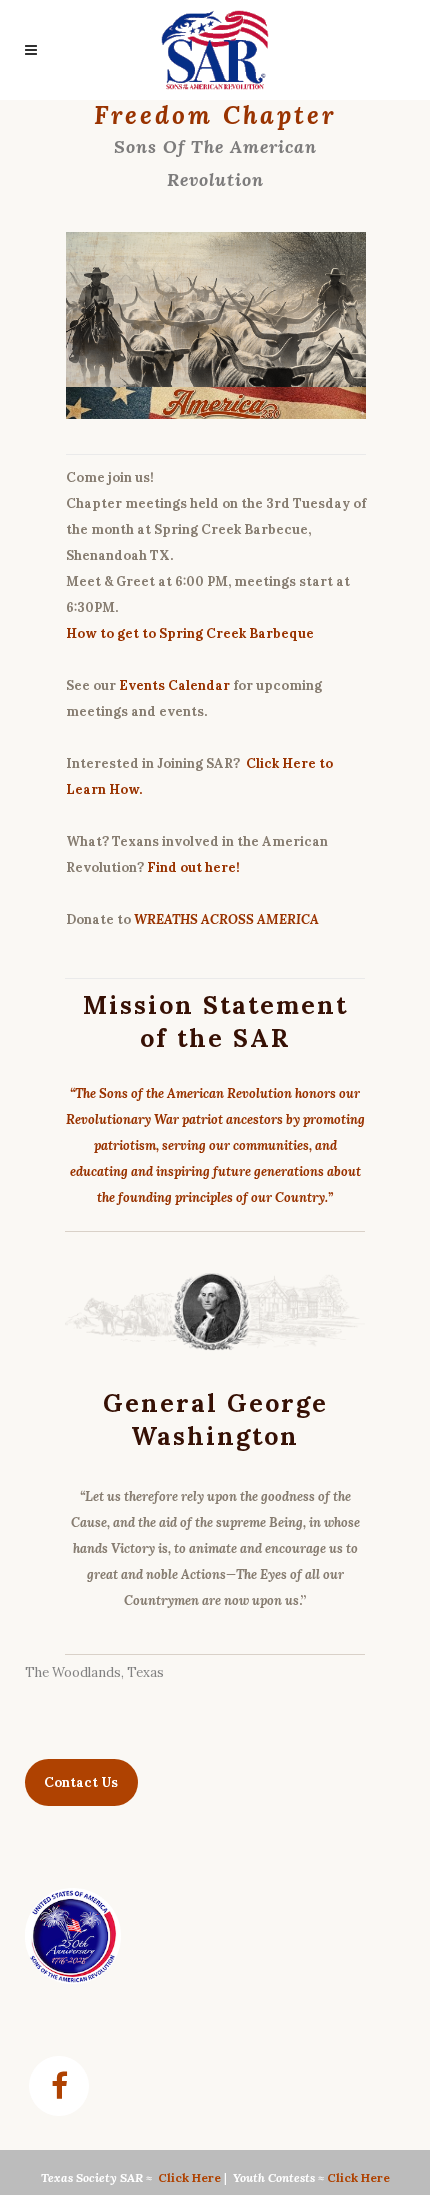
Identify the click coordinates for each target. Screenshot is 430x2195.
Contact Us (81, 1782)
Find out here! (193, 867)
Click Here (189, 2177)
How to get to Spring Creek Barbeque (190, 633)
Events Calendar (174, 685)
